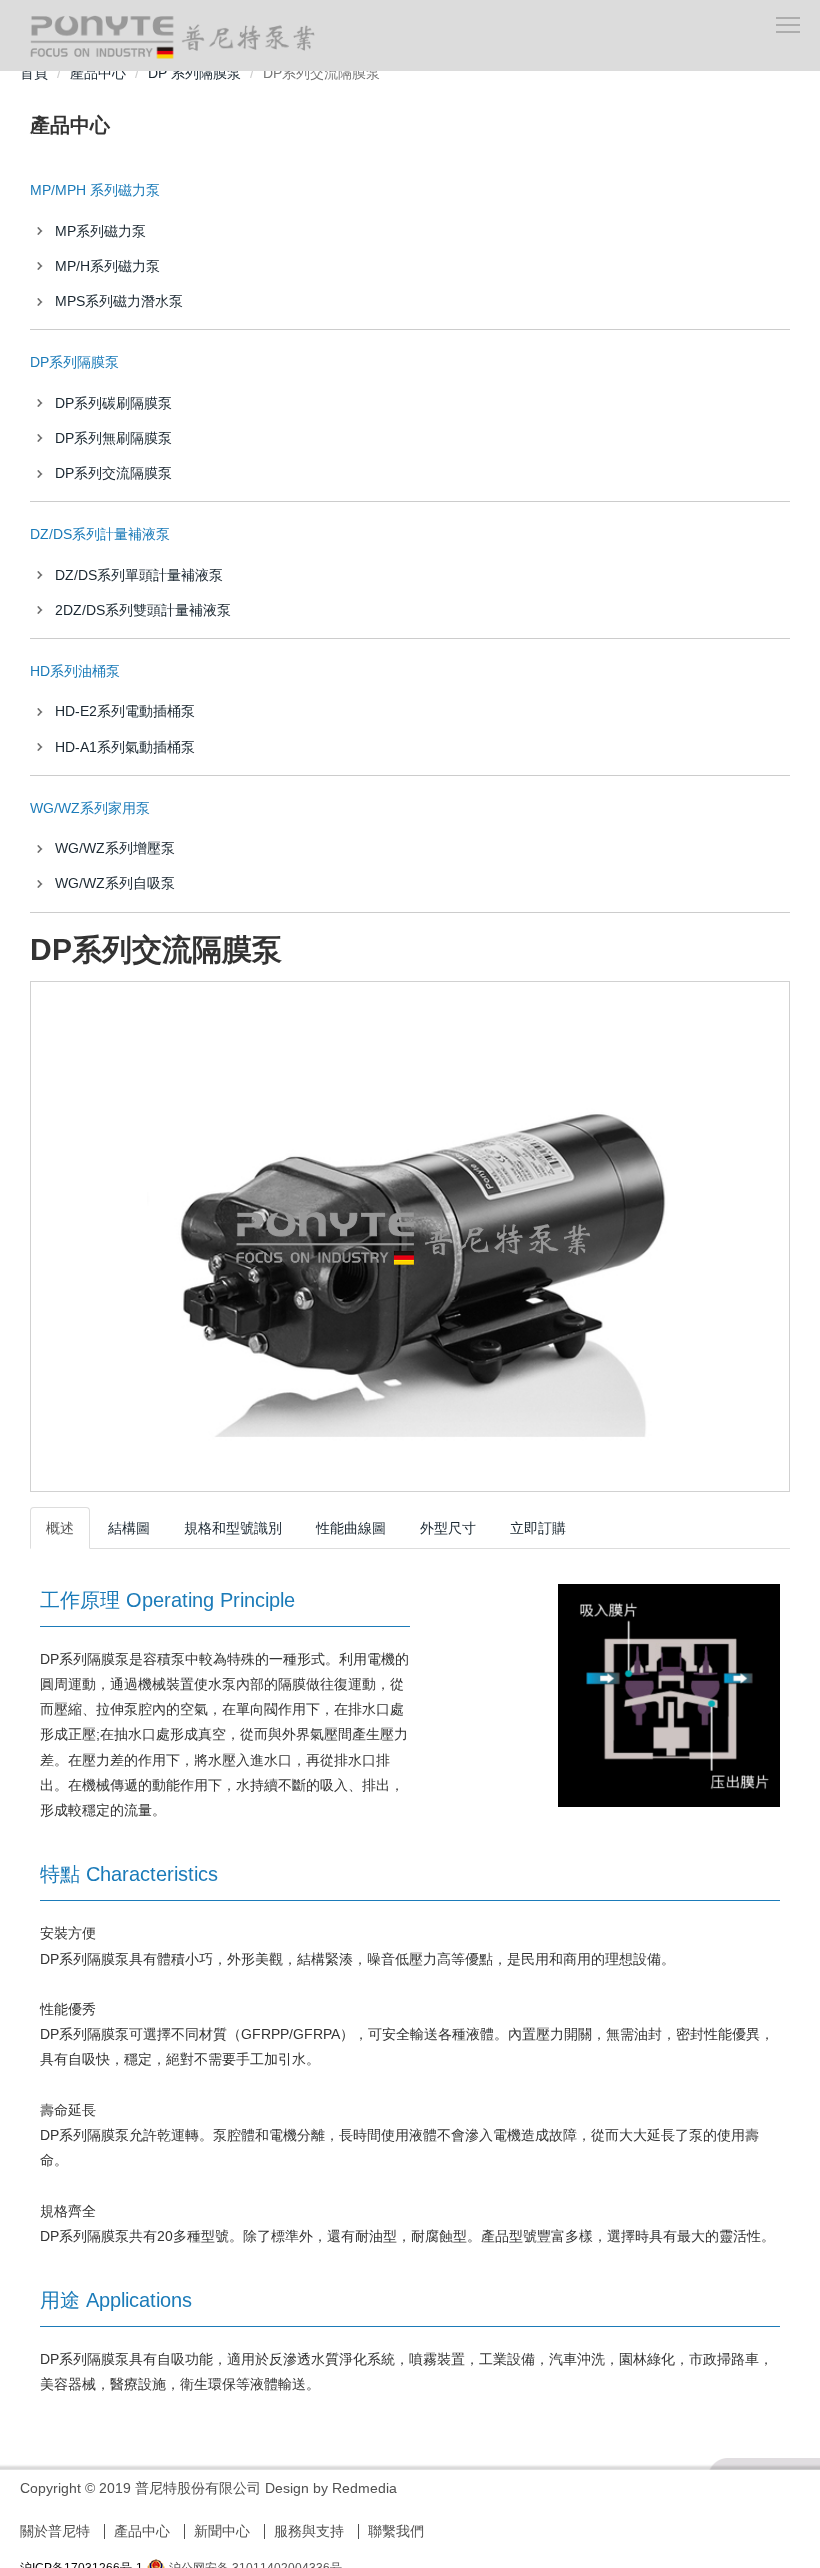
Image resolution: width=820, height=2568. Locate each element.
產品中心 (98, 73)
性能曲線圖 (351, 1528)
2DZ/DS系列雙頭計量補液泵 (143, 610)
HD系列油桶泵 (75, 671)
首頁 (34, 73)
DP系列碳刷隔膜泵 (113, 403)
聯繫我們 (396, 2531)
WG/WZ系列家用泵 (90, 808)
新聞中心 (222, 2531)
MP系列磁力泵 (100, 231)
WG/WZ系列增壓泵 (115, 848)
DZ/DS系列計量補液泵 (100, 534)
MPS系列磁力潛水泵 (119, 301)
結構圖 (129, 1528)
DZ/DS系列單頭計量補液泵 (139, 575)
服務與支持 (309, 2531)
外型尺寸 (448, 1528)
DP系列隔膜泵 (74, 362)
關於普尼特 (55, 2531)
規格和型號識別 (233, 1528)
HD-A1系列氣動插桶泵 (125, 747)
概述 (60, 1528)
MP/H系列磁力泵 (107, 266)
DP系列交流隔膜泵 (113, 473)
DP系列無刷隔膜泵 (113, 438)
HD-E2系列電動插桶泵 (125, 711)
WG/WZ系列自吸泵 (115, 883)
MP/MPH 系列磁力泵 (95, 190)
